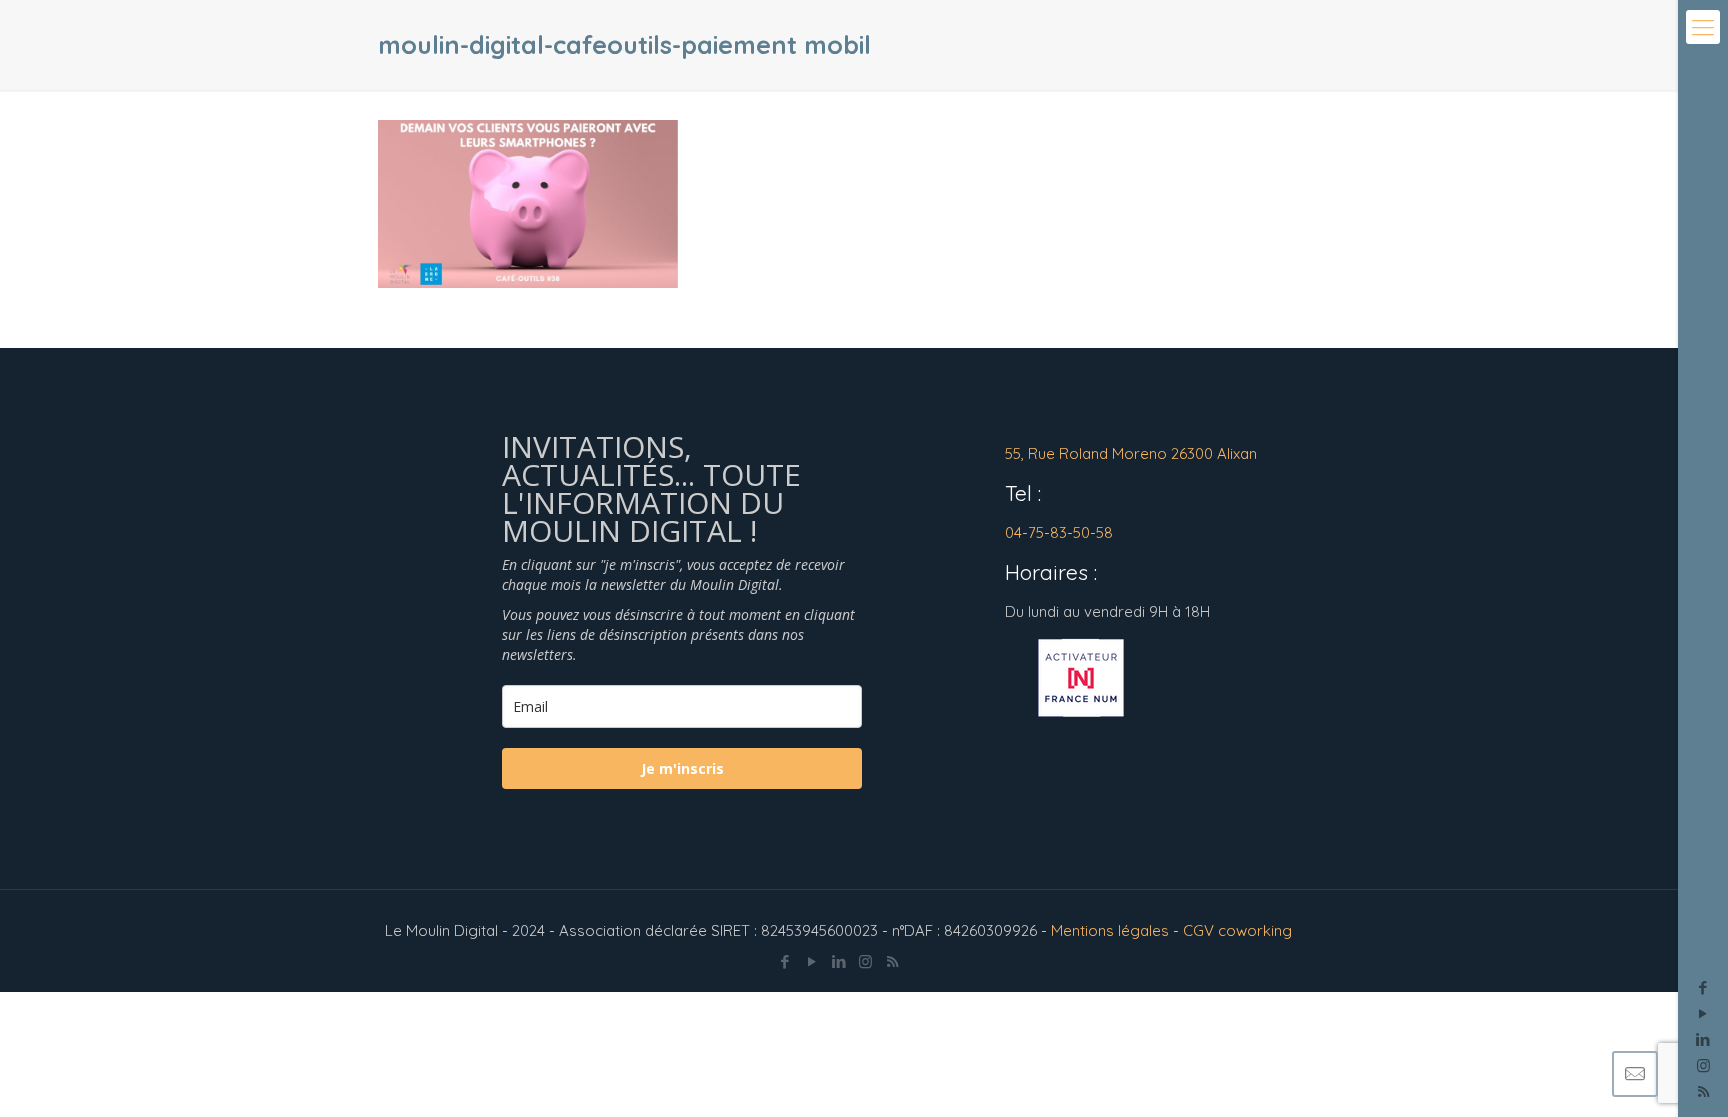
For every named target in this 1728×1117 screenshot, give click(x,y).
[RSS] (892, 961)
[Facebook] (1703, 987)
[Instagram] (1703, 1065)
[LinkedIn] (1703, 1039)
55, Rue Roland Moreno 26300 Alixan (1131, 453)
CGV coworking (1237, 930)
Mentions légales (1110, 930)
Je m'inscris (682, 768)
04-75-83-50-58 (1059, 532)
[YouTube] (1703, 1013)
